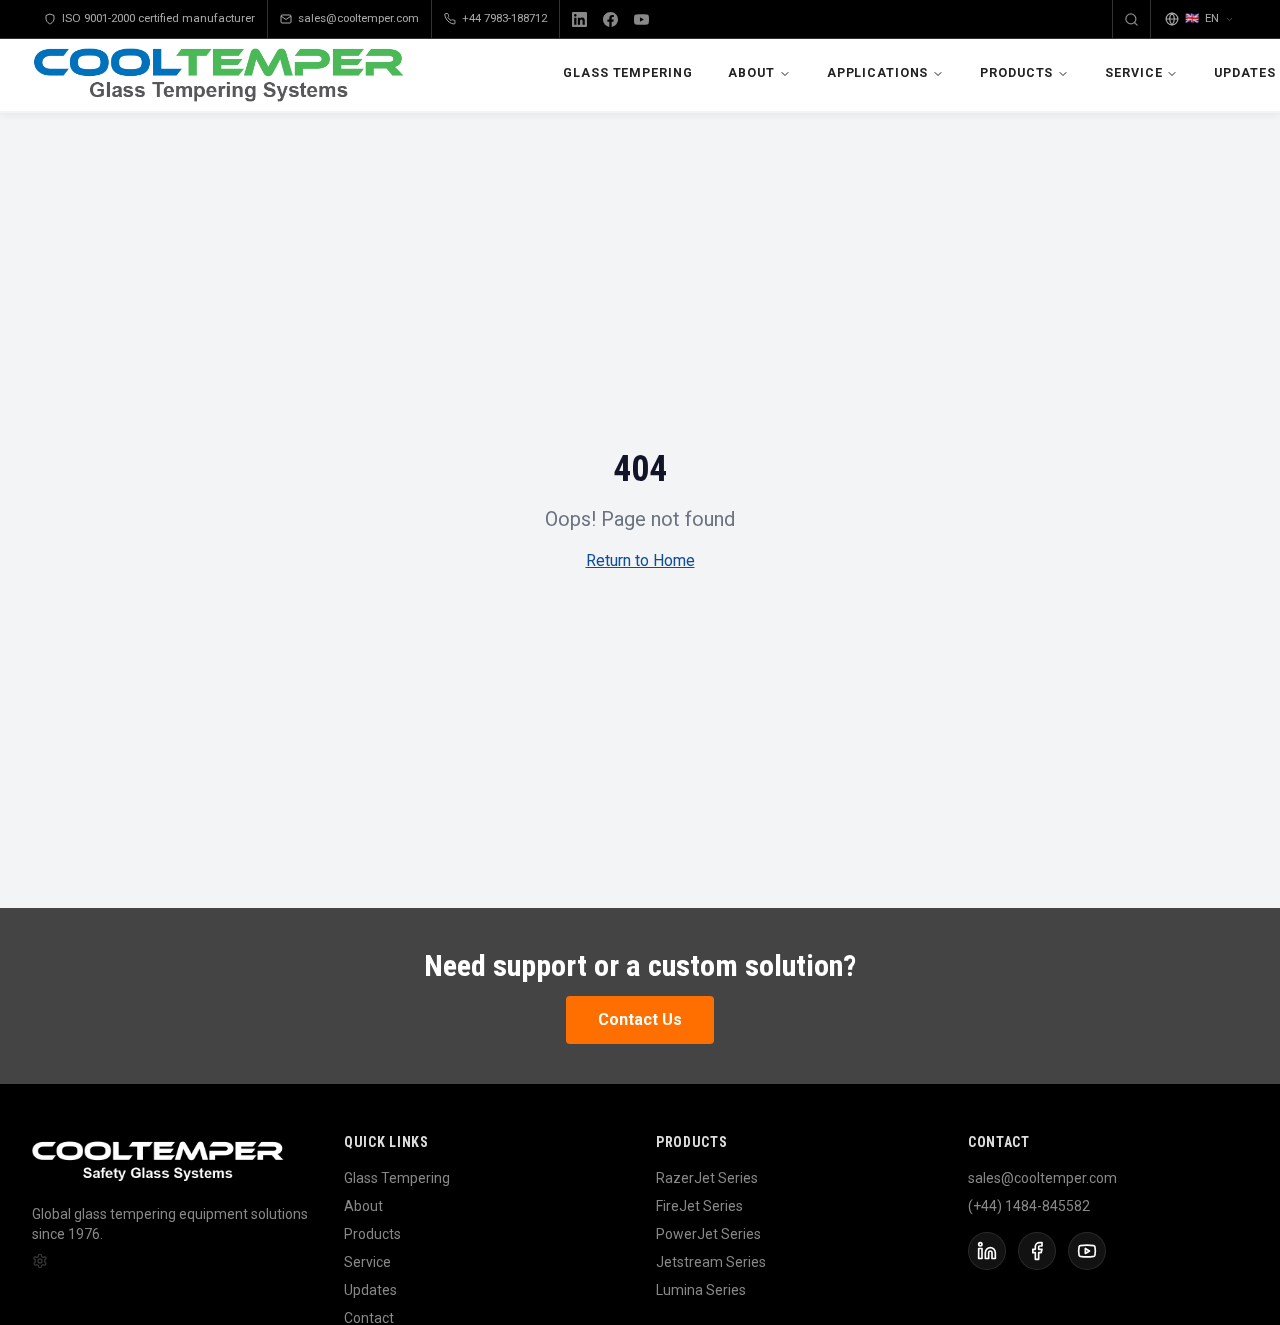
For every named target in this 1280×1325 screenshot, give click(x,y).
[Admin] (40, 1261)
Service (1133, 72)
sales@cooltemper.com (358, 18)
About (751, 72)
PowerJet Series (708, 1234)
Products (1016, 72)
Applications (878, 72)
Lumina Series (701, 1290)
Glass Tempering (627, 72)
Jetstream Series (711, 1262)
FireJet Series (699, 1206)
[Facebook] (610, 19)
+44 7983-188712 (504, 18)
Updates (370, 1290)
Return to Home (640, 560)
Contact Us (640, 1019)
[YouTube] (641, 19)
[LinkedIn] (579, 19)
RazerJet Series (707, 1178)
